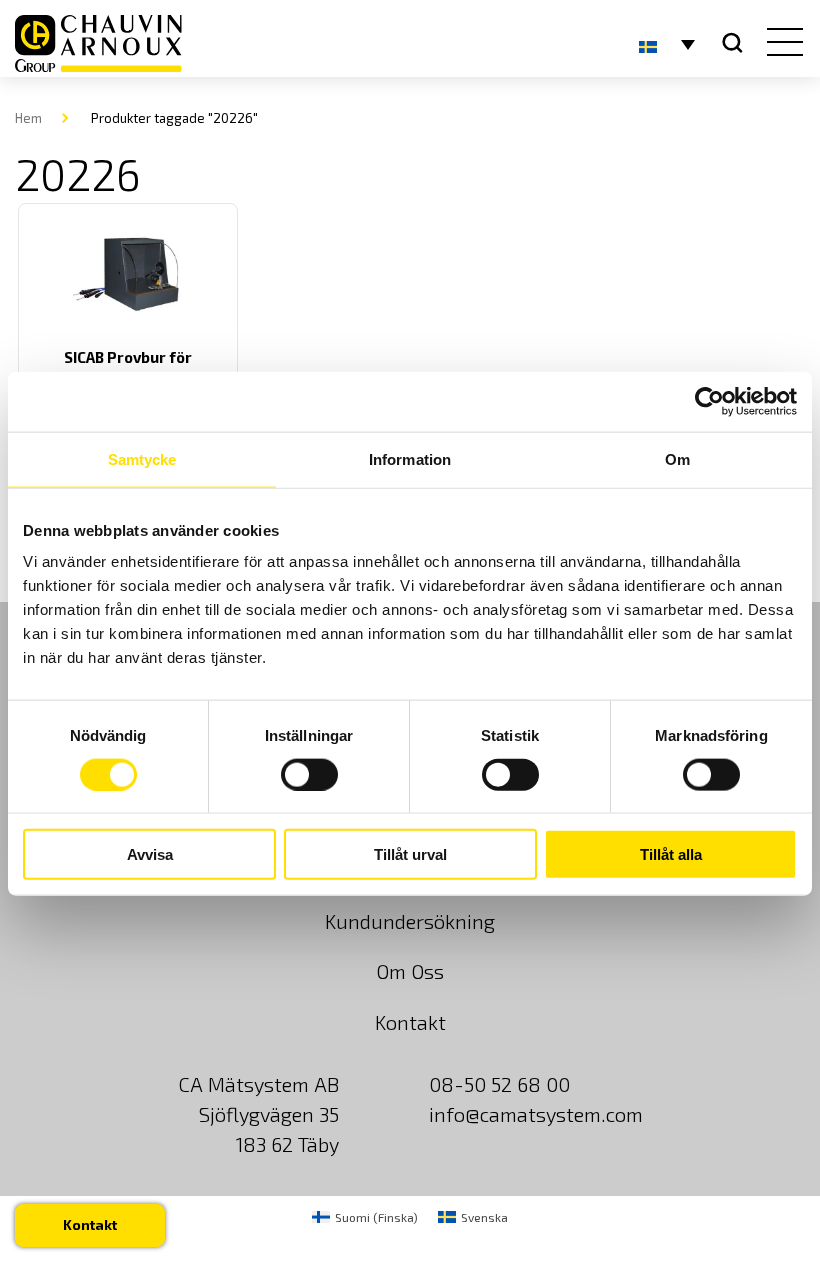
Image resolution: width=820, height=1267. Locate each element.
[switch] (309, 774)
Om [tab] (677, 458)
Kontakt (410, 1022)
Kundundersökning (410, 921)
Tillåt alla (671, 854)
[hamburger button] (780, 44)
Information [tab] (410, 458)
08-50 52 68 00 (499, 1084)
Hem (28, 118)
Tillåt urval (410, 854)
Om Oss (410, 971)
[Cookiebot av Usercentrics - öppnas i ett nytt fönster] (709, 401)
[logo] (98, 43)
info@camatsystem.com (536, 1114)
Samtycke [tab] (142, 458)
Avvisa (150, 854)
